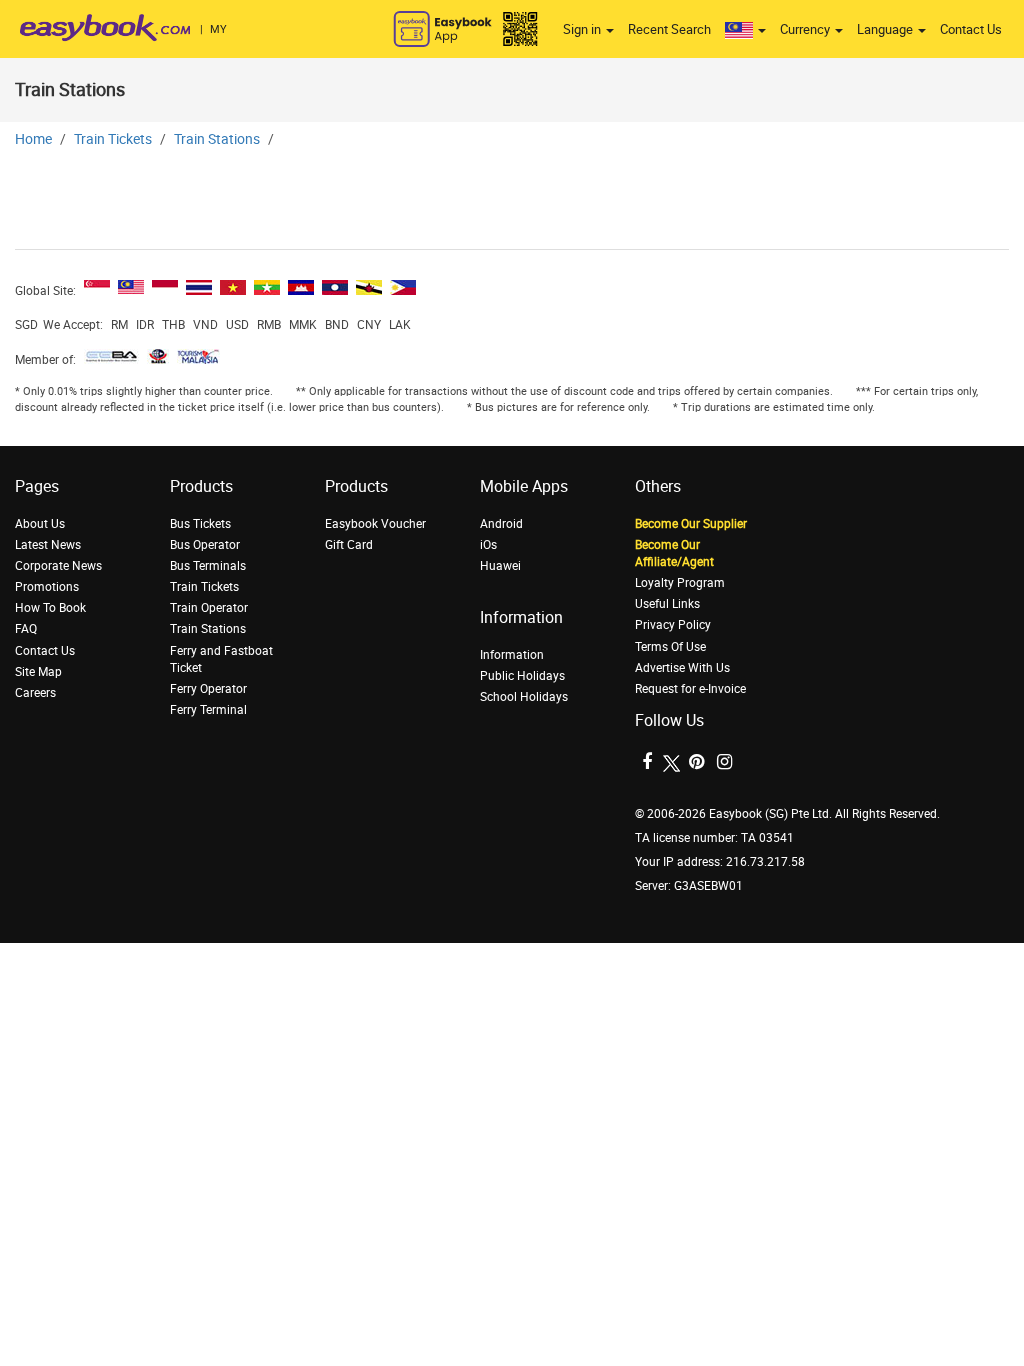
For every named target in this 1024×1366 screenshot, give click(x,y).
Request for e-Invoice (690, 689)
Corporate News (58, 566)
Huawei (500, 566)
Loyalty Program (680, 583)
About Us (40, 524)
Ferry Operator (208, 689)
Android (501, 524)
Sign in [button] (583, 29)
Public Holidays (522, 676)
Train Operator (209, 608)
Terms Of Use (670, 647)
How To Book (50, 608)
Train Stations (217, 139)
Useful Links (667, 604)
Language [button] (886, 29)
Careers (35, 693)
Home (33, 139)
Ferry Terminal (208, 710)
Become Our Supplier (691, 524)
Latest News (48, 545)
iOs (488, 545)
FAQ (26, 629)
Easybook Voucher (375, 524)
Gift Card (349, 545)
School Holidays (524, 697)
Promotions (47, 587)
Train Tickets (113, 139)
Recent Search (669, 29)
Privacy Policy (673, 625)
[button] (745, 30)
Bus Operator (205, 545)
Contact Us (971, 29)
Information (512, 655)
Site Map (38, 672)
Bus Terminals (208, 566)
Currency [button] (806, 29)
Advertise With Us (682, 668)
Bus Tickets (200, 524)
